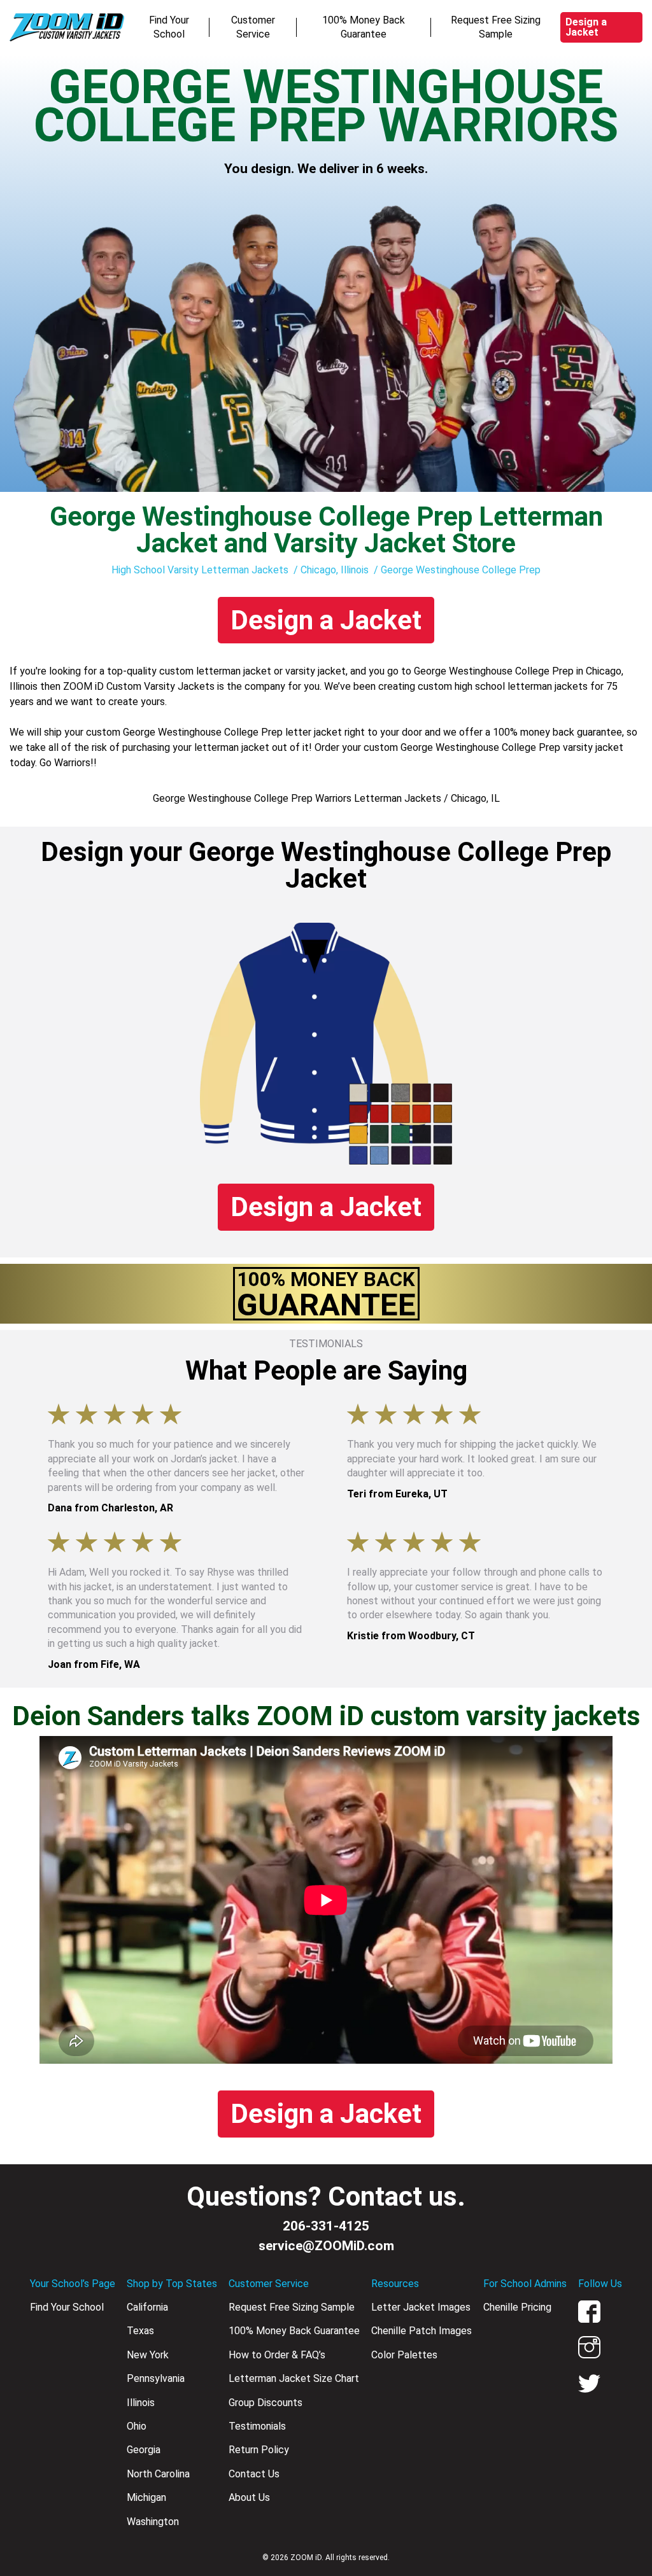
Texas (140, 2331)
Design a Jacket (586, 27)
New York (148, 2355)
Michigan (146, 2497)
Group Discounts (266, 2403)
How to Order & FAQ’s (277, 2355)
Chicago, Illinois (335, 570)
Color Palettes (404, 2355)
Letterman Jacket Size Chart (294, 2378)
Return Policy (259, 2450)
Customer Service (253, 27)
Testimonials (257, 2426)
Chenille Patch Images (422, 2331)
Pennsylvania (156, 2378)
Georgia (144, 2450)
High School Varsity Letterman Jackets (200, 570)
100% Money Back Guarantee (364, 27)
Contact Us (254, 2474)
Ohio (137, 2426)
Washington (153, 2522)
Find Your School (169, 27)
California (147, 2307)
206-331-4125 (326, 2226)
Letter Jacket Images (421, 2307)
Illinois (141, 2403)
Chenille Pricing (517, 2307)
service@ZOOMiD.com (326, 2246)
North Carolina (158, 2474)
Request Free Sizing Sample (496, 27)
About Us (249, 2497)
